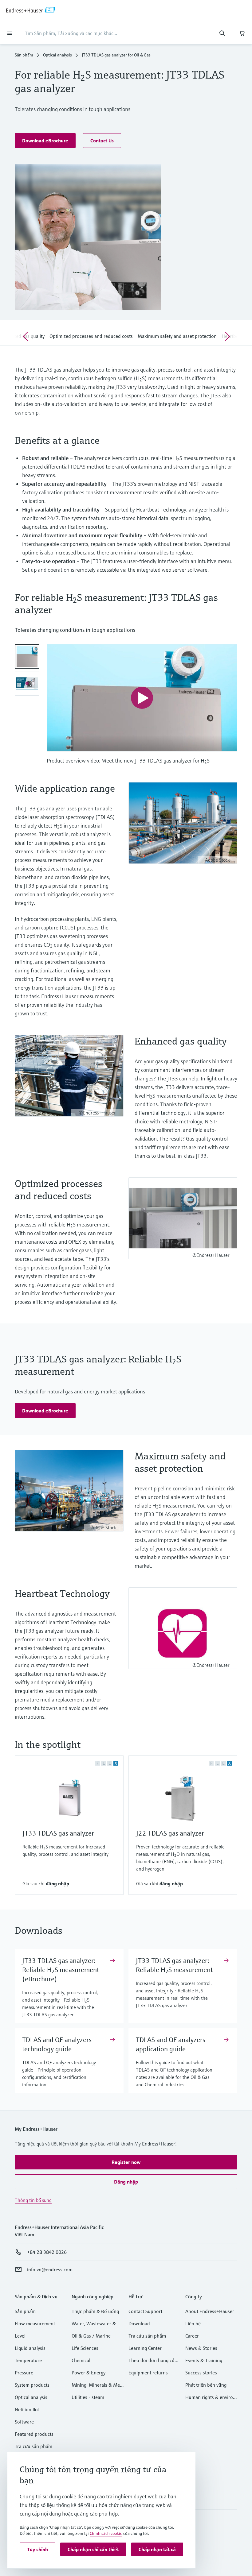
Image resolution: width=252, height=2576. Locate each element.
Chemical (81, 2360)
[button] (45, 141)
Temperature (28, 2360)
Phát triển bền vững (206, 2385)
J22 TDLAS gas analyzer (170, 1833)
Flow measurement (35, 2323)
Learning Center (145, 2348)
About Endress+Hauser (210, 2311)
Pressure (24, 2373)
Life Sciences (85, 2348)
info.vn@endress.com (50, 2269)
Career (192, 2336)
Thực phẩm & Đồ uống (95, 2311)
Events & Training (204, 2360)
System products (32, 2385)
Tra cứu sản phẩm (33, 2446)
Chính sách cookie (106, 2533)
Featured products (34, 2434)
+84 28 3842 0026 (47, 2252)
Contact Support (145, 2311)
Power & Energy (89, 2373)
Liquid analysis (30, 2348)
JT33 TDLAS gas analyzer (58, 1833)
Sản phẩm (24, 55)
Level (20, 2336)
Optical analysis (57, 55)
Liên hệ (193, 2323)
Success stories (201, 2373)
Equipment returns (148, 2373)
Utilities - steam (88, 2397)
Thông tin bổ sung (33, 2200)
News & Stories (201, 2348)
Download (139, 2323)
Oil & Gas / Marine (91, 2336)
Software (24, 2422)
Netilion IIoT (28, 2409)
